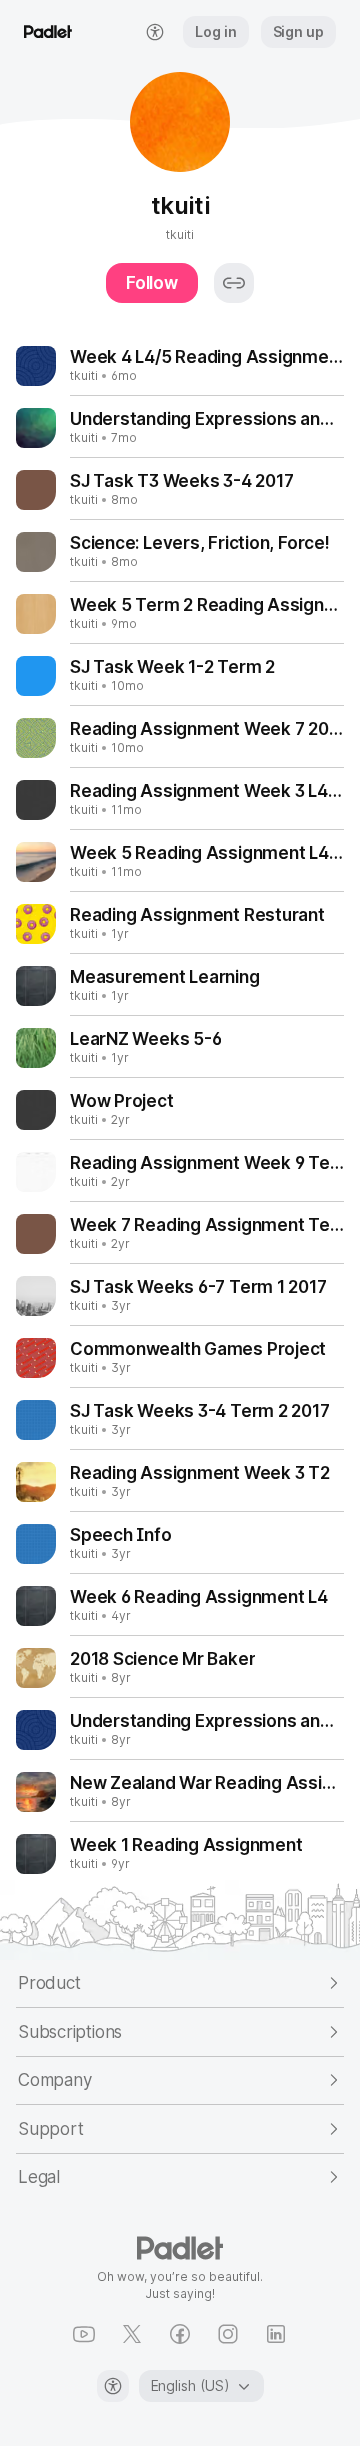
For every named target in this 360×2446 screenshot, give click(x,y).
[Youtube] (84, 2334)
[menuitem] (155, 32)
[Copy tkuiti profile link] (234, 283)
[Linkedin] (276, 2334)
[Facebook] (180, 2334)
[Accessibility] (113, 2386)
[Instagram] (228, 2334)
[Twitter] (132, 2334)
